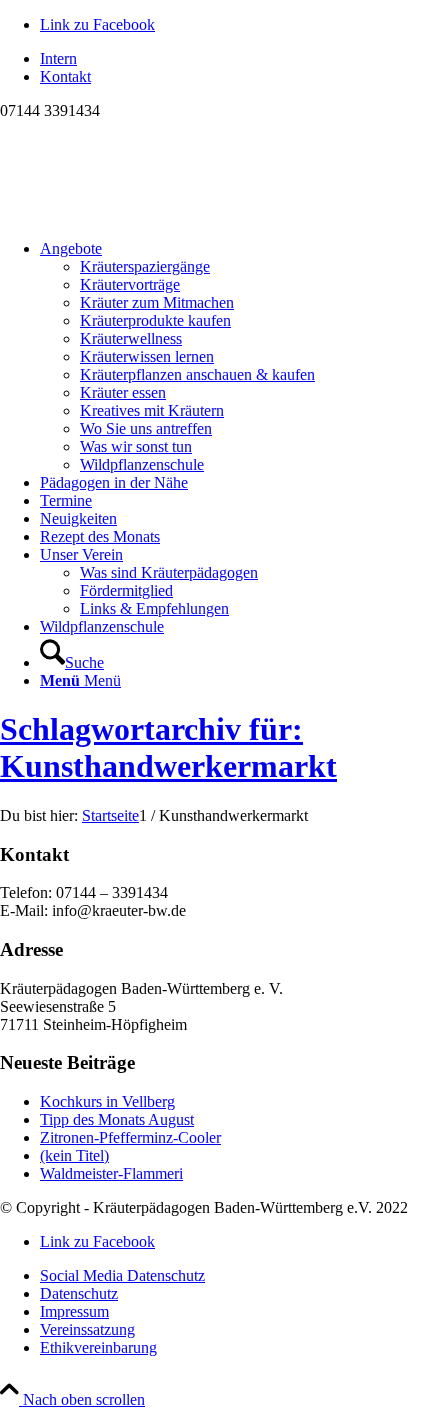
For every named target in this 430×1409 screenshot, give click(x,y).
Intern (58, 58)
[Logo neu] (150, 214)
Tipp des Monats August (117, 1119)
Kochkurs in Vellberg (107, 1101)
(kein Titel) (74, 1155)
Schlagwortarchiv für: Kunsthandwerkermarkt (168, 747)
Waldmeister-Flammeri (111, 1173)
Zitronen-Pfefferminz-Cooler (130, 1137)
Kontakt (65, 76)
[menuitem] (235, 59)
